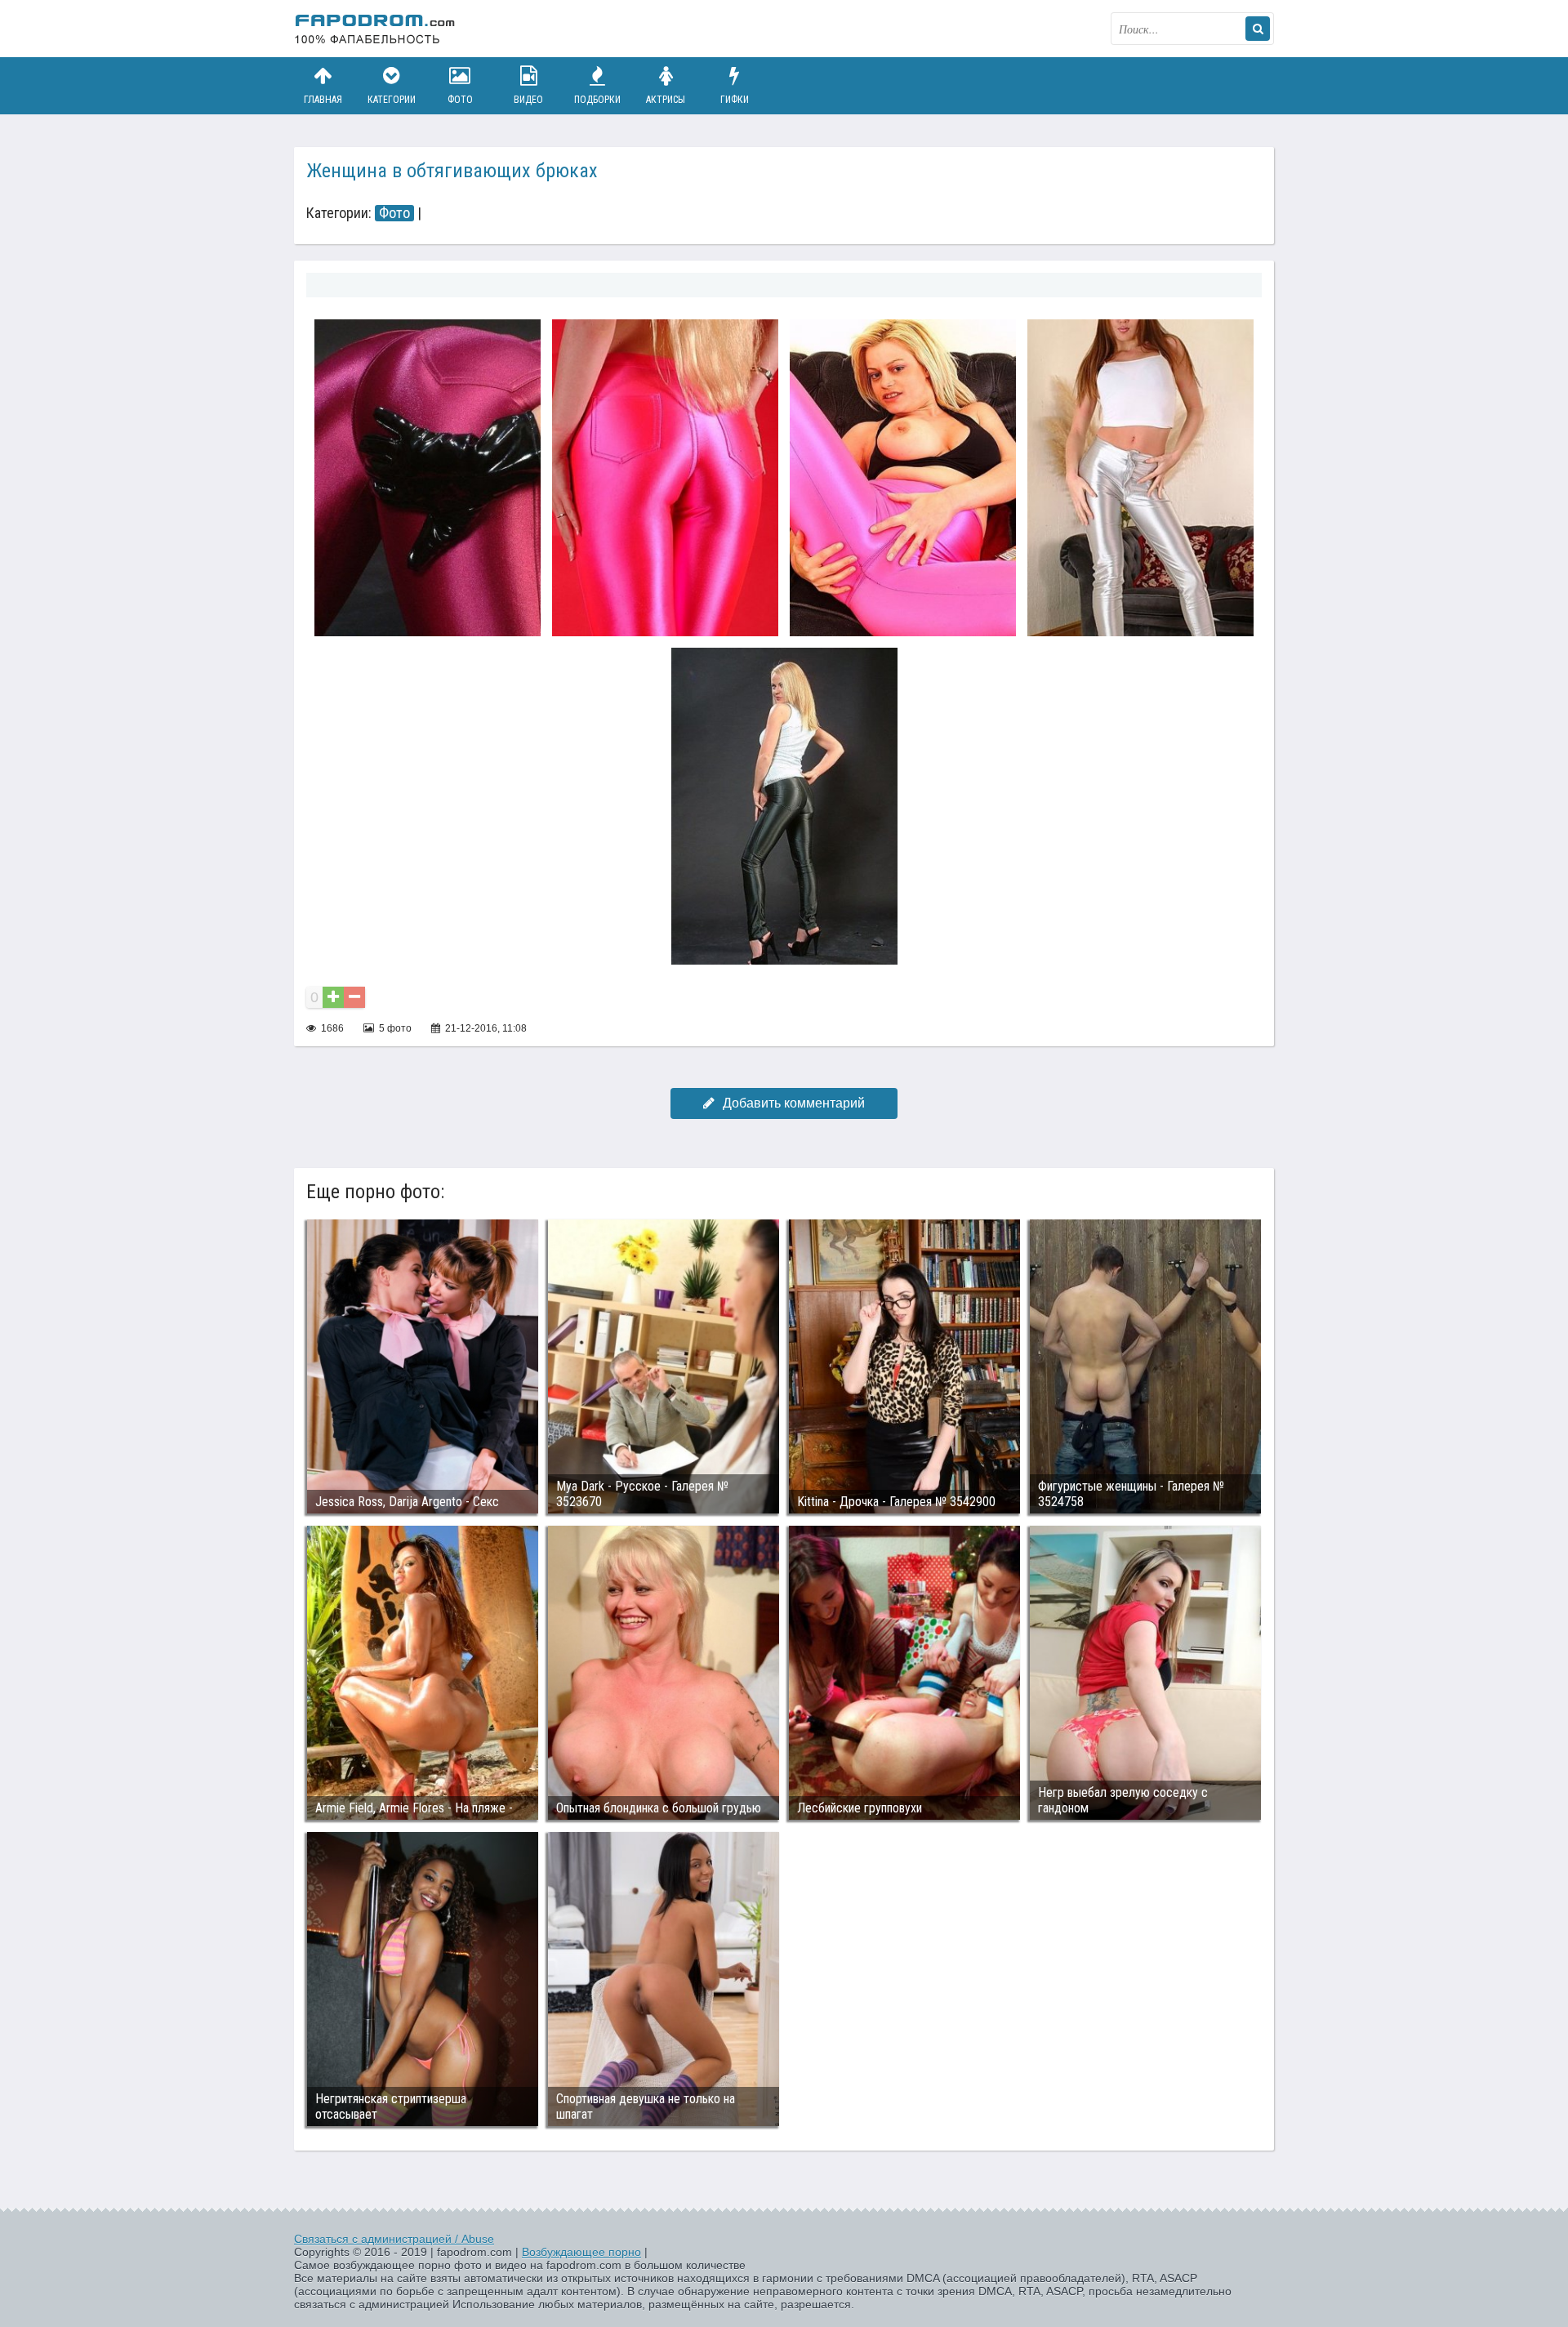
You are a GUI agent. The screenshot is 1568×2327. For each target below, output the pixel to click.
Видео (528, 100)
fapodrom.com (376, 29)
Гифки (735, 100)
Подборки (597, 100)
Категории (392, 100)
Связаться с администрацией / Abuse (394, 2239)
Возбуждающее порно (581, 2252)
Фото (460, 100)
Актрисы (666, 100)
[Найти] (1258, 29)
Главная (323, 100)
